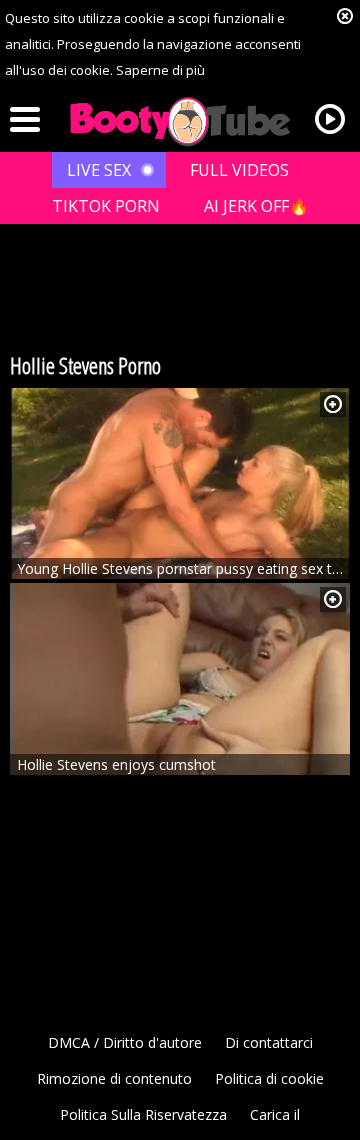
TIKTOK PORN (106, 206)
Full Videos (239, 170)
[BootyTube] (180, 122)
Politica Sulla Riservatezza (143, 1114)
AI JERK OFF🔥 (256, 206)
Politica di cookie (269, 1078)
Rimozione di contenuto (114, 1078)
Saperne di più (160, 70)
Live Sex (99, 170)
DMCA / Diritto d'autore (125, 1042)
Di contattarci (269, 1042)
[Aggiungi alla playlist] (333, 404)
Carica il (275, 1114)
